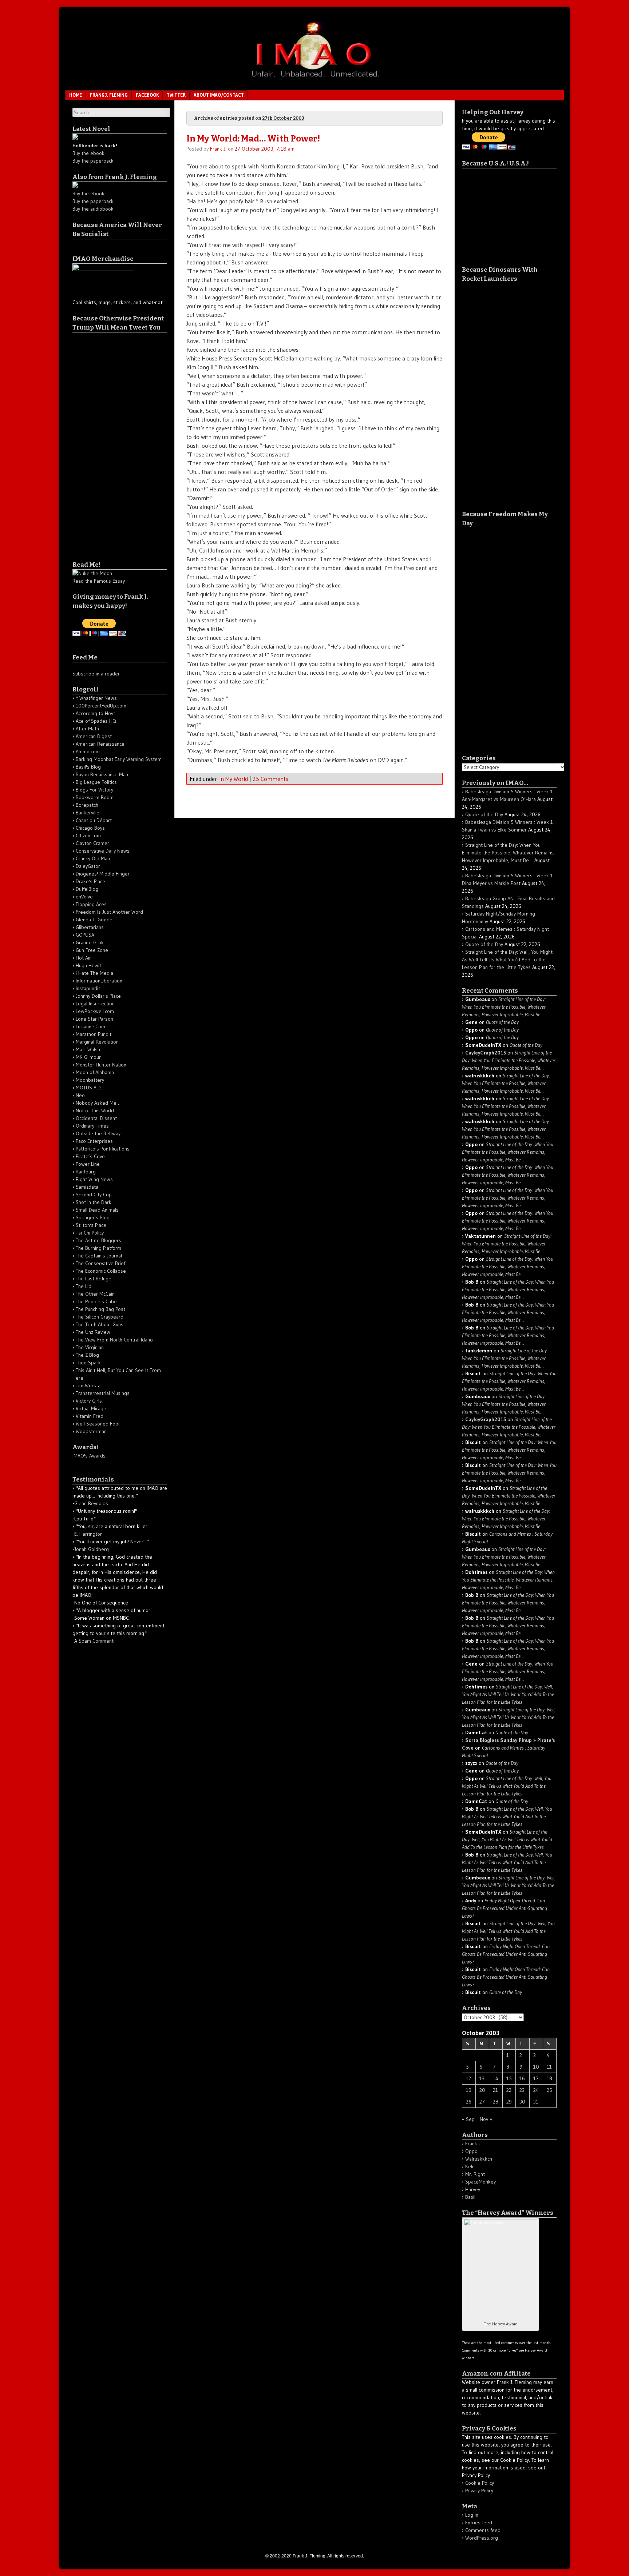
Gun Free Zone (92, 950)
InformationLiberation (99, 981)
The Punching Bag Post (100, 1309)
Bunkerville (88, 813)
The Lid (84, 1286)
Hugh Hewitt (89, 965)
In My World (234, 779)
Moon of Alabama (95, 1072)
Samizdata (87, 1187)
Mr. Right (475, 2174)
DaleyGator (88, 866)
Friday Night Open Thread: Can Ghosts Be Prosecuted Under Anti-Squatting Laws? (505, 1908)
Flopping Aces (91, 904)
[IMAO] (314, 79)
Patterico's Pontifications (103, 1149)
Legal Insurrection (95, 1004)
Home (76, 95)
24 (536, 2090)
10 (536, 2067)
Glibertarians (90, 927)
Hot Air (83, 958)
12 (468, 2078)
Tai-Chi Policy (90, 1233)
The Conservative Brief (100, 1263)
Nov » (486, 2119)
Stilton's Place (91, 1225)
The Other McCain (95, 1294)
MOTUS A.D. (89, 1088)
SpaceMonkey (480, 2182)
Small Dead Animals (97, 1210)
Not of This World (95, 1110)
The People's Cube (96, 1301)
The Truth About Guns (100, 1324)
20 (482, 2090)
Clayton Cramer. (93, 843)
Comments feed (483, 2530)
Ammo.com (88, 751)
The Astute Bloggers (98, 1240)
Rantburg (86, 1172)
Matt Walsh (88, 1049)
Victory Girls (89, 1401)
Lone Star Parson (94, 1019)
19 (469, 2090)
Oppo (471, 2151)
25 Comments (270, 779)
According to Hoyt (95, 713)
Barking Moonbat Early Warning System (119, 759)
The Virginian (90, 1347)
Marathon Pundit (94, 1034)
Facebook (147, 95)
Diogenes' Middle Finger (103, 874)
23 (522, 2090)
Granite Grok (90, 942)
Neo (80, 1095)
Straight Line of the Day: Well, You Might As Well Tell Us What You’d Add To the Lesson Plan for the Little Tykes (507, 960)
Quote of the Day (484, 814)
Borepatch (87, 805)
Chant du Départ (94, 820)
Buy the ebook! (89, 153)
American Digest (94, 736)
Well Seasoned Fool (98, 1424)
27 (482, 2102)
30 (522, 2102)
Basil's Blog (88, 767)
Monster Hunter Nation (101, 1065)
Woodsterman (91, 1431)
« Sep (468, 2119)
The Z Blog (87, 1355)
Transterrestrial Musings (103, 1393)
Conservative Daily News (103, 851)
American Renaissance (100, 744)
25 (549, 2090)
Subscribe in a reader (96, 674)
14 (496, 2078)
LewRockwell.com (95, 1011)
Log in (472, 2515)
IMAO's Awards (89, 1456)
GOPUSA (85, 935)
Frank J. (218, 149)
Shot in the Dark (94, 1202)
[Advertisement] (102, 442)
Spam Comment (96, 1641)
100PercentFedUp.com (101, 706)
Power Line (88, 1164)
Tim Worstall (89, 1385)
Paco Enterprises (94, 1141)
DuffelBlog (87, 889)
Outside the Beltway (98, 1133)
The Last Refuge (94, 1279)
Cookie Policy (480, 2483)
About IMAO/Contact (219, 95)
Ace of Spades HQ (96, 721)
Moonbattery (90, 1080)
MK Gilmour (88, 1057)
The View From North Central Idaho (114, 1340)
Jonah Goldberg (92, 1549)
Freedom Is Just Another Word (109, 912)
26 (469, 2102)
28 (496, 2102)
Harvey (473, 2189)
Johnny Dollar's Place (98, 996)
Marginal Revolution (97, 1042)
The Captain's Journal (99, 1256)
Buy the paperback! (94, 161)
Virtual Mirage (91, 1408)
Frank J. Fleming (109, 95)
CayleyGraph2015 (486, 1053)
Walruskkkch (479, 2159)
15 (509, 2078)
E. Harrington (88, 1534)
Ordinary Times (92, 1126)
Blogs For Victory (94, 790)
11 (549, 2067)
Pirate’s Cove (90, 1156)
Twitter (176, 95)
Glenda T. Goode (94, 920)
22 (509, 2090)
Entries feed (479, 2523)
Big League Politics (96, 782)
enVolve (84, 897)
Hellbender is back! (95, 145)
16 (522, 2078)
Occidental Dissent (96, 1118)
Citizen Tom (88, 836)
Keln (470, 2166)
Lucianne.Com (90, 1026)
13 (482, 2078)
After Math (87, 729)
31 (536, 2102)
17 (536, 2078)
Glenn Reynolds (91, 1503)
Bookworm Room (95, 797)
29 (509, 2102)
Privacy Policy (479, 2491)
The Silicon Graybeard (100, 1317)
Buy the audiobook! (94, 209)
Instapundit (88, 988)
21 (495, 2090)
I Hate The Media (94, 973)
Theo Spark (88, 1363)
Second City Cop (94, 1195)
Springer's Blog (93, 1217)
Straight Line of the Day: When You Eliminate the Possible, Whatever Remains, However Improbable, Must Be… (508, 853)
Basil (470, 2197)
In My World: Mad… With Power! (253, 139)
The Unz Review (93, 1332)
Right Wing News (94, 1179)
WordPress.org (482, 2538)
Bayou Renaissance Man (102, 774)
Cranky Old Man (93, 858)
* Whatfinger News (96, 698)
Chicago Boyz (90, 828)
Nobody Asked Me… (98, 1103)
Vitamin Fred (90, 1416)
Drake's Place (90, 881)
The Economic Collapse (101, 1271)
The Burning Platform (98, 1248)
